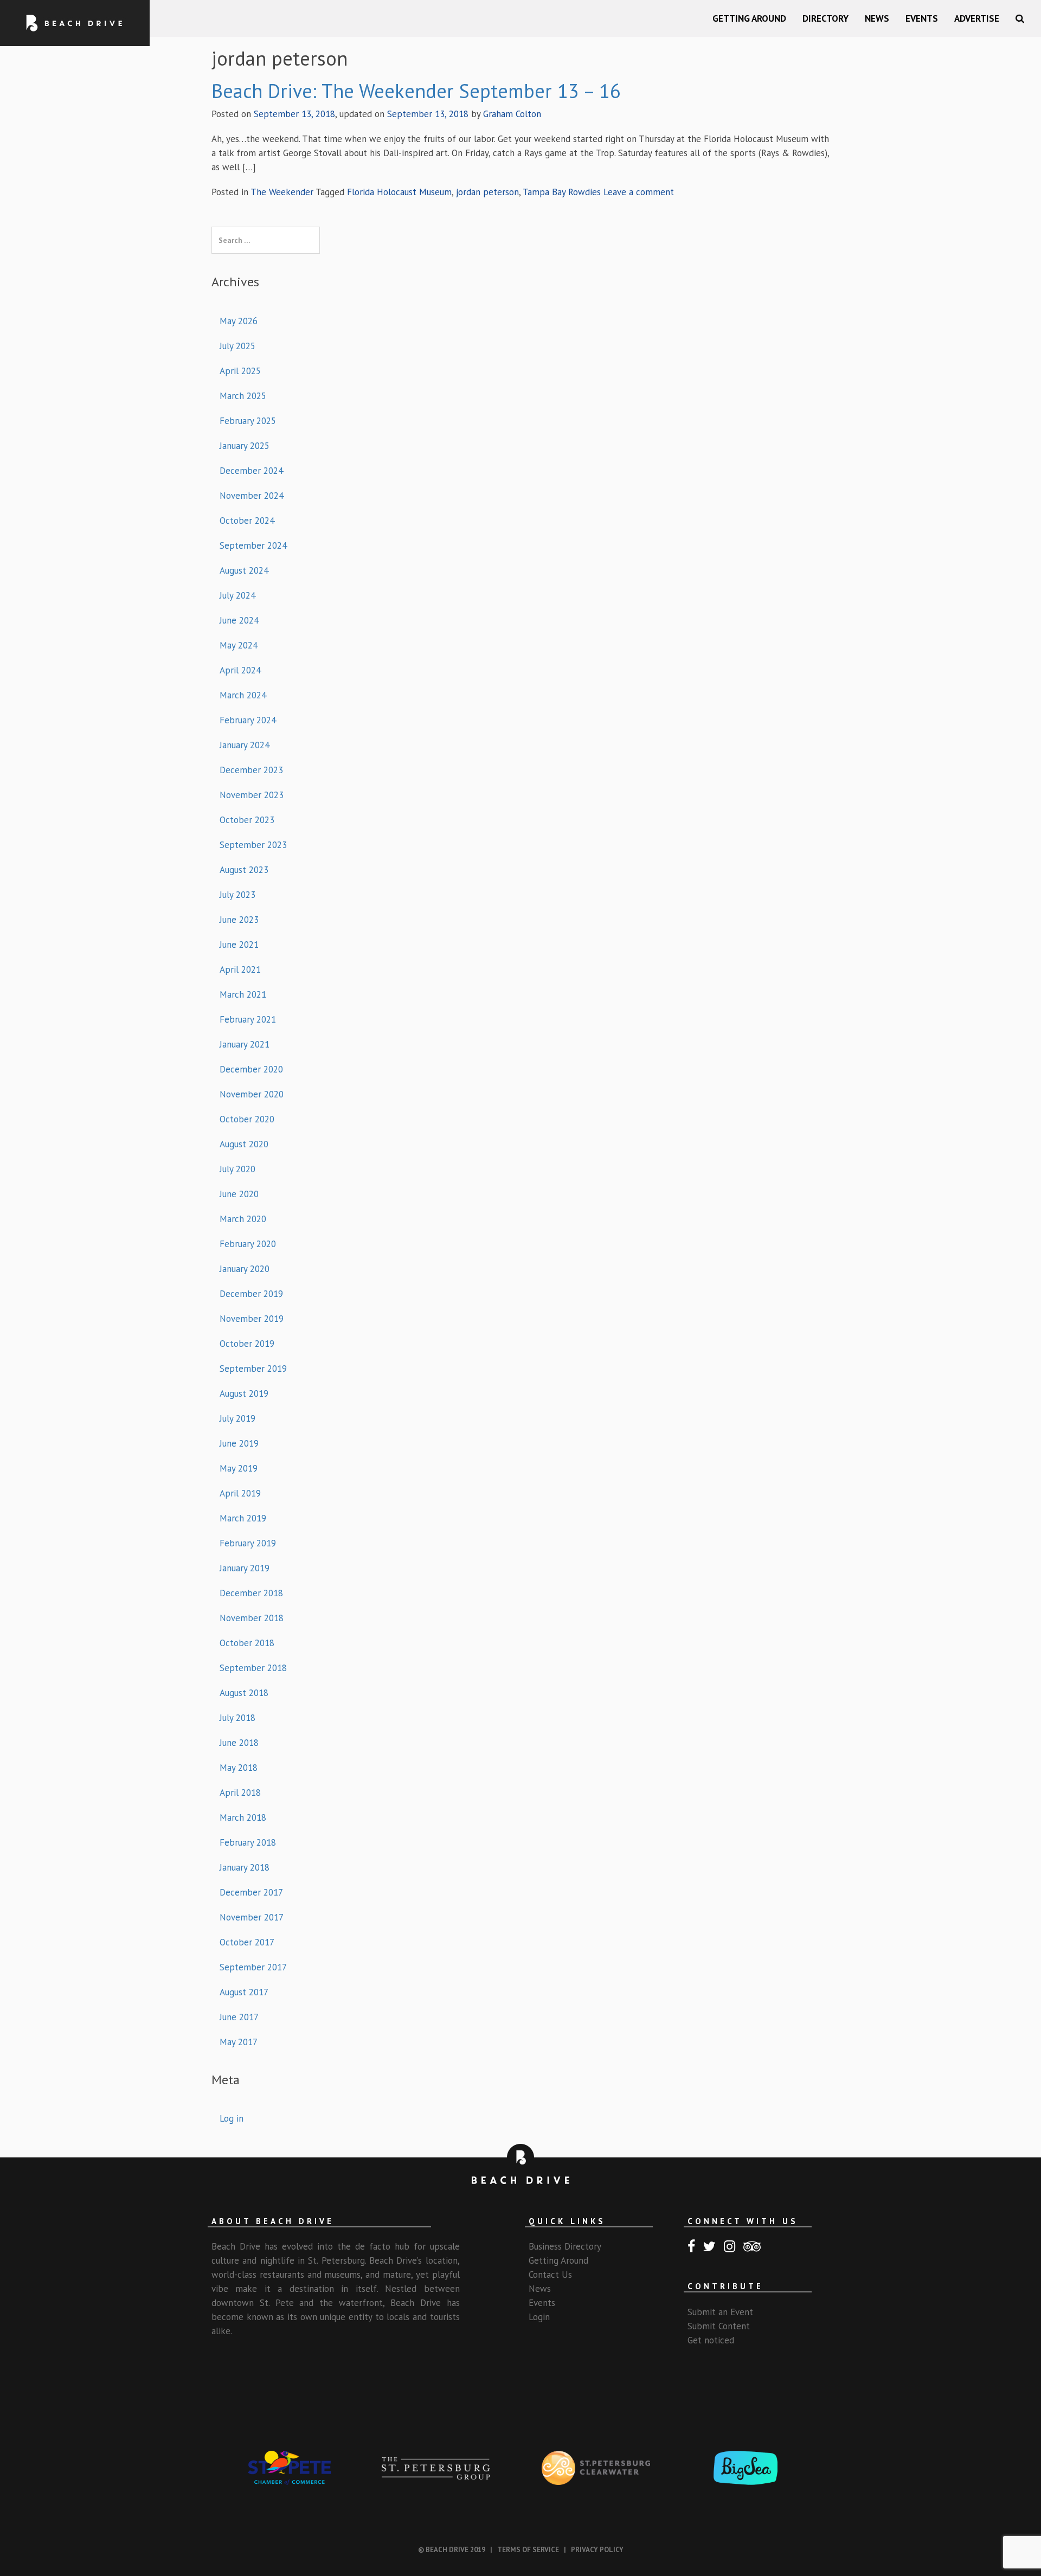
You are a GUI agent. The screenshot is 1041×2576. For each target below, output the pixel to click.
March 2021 (243, 994)
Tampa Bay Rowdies (562, 192)
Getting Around (749, 18)
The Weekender (282, 192)
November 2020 (252, 1094)
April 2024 (240, 670)
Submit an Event (720, 2312)
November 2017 (252, 1917)
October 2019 (247, 1344)
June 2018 (239, 1743)
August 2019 (244, 1393)
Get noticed (711, 2340)
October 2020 (247, 1119)
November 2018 (252, 1618)
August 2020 (244, 1144)
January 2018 (245, 1867)
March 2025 (243, 396)
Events (922, 18)
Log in (232, 2118)
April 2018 (240, 1793)
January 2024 (245, 745)
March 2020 (243, 1219)
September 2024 (253, 545)
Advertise (977, 18)
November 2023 (252, 795)
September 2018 (253, 1668)
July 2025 (237, 346)
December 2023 (251, 770)
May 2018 (239, 1768)
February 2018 (248, 1842)
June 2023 (239, 920)
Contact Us (550, 2275)
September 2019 (253, 1369)
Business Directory (565, 2246)
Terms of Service (528, 2550)
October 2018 (247, 1643)
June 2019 (239, 1443)
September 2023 (253, 845)
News (877, 18)
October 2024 (247, 521)
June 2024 (239, 620)
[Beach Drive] (75, 23)
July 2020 (237, 1169)
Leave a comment (639, 192)
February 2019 (248, 1543)
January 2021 (245, 1044)
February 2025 (248, 421)
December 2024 (251, 471)
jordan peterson (487, 192)
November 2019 (252, 1319)
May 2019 (239, 1468)
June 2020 (239, 1194)
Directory (825, 18)
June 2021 (239, 945)
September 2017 (253, 1967)
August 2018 (244, 1693)
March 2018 (243, 1817)
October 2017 (247, 1942)
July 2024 (237, 595)
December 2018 (251, 1593)
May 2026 (239, 321)
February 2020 (248, 1244)
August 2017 (244, 1992)
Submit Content (719, 2326)
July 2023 (237, 895)
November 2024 (252, 496)
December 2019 (251, 1294)
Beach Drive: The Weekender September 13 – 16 (416, 91)
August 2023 (244, 870)
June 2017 (239, 2017)
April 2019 (240, 1493)
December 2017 (251, 1892)
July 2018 (237, 1718)
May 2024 (239, 645)
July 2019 (237, 1418)
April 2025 (240, 371)
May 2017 (239, 2042)
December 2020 (251, 1069)
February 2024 (248, 720)
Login (539, 2317)
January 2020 (245, 1269)
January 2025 (245, 446)
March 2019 (243, 1518)
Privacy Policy (597, 2550)
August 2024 (244, 570)
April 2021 (240, 969)
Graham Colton (512, 114)
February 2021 (248, 1019)
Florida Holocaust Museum (399, 192)
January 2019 (245, 1568)
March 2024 (243, 695)
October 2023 (247, 820)
